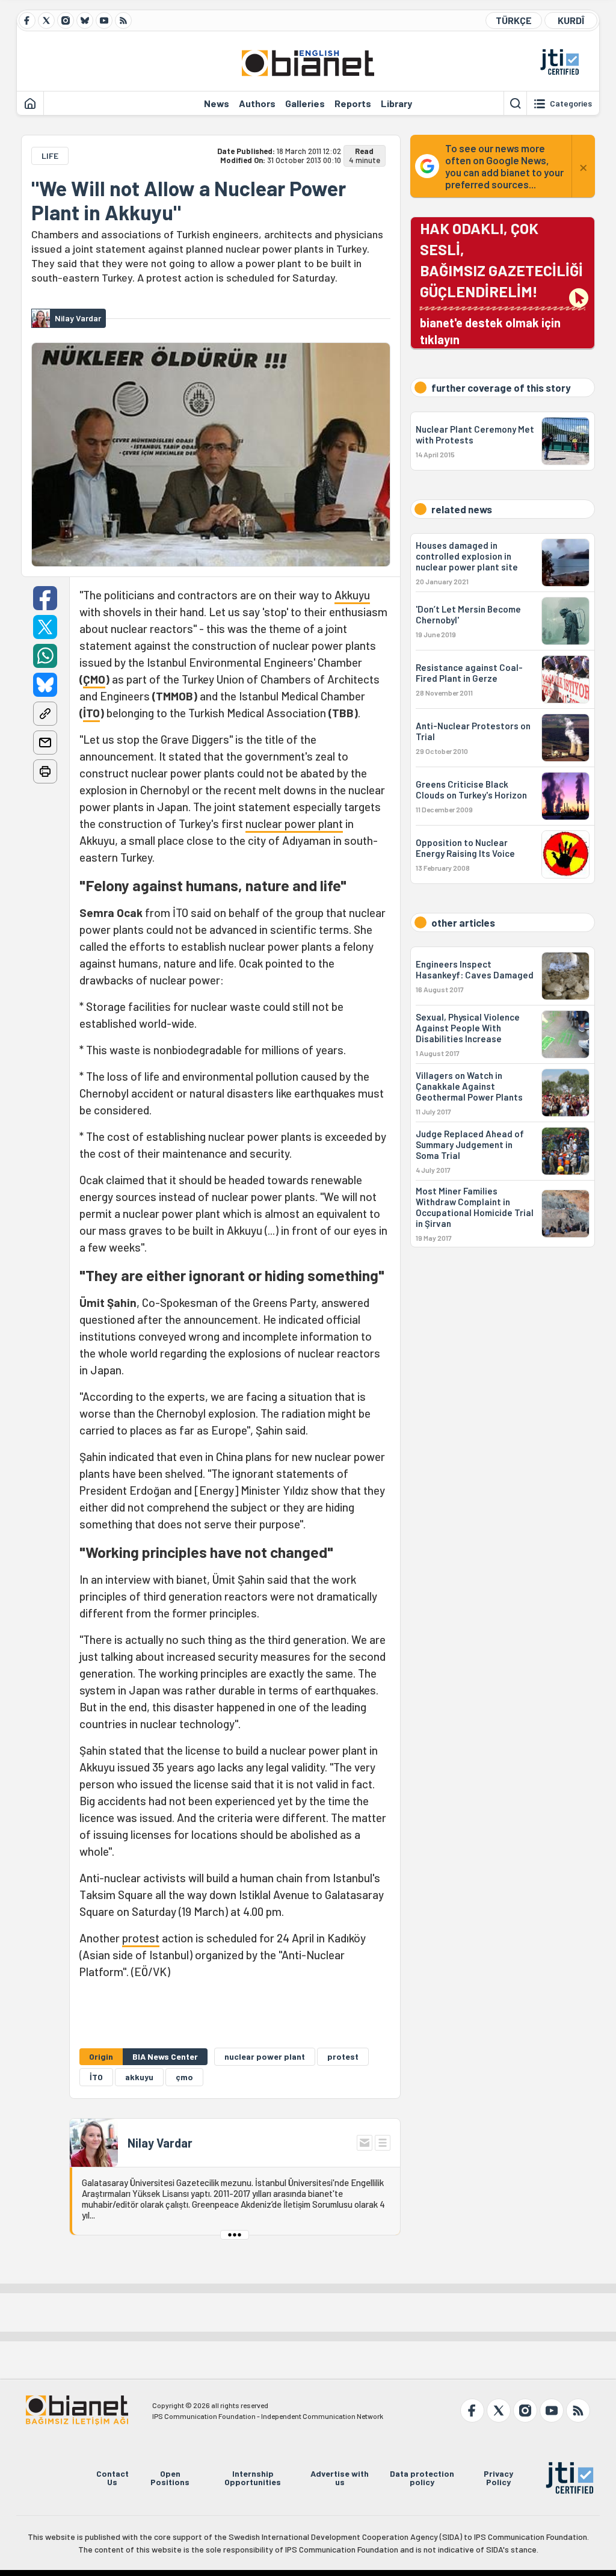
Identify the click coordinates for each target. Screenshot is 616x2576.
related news (462, 509)
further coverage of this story (501, 388)
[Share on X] (45, 627)
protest (141, 1938)
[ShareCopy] (45, 714)
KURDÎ (571, 20)
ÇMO (94, 679)
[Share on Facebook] (45, 598)
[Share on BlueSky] (45, 685)
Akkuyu (352, 595)
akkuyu (139, 2077)
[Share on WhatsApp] (45, 656)
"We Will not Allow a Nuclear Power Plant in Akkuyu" (189, 200)
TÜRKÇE (514, 20)
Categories (571, 103)
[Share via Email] (45, 743)
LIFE (50, 156)
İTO (91, 713)
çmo (184, 2077)
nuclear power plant (294, 823)
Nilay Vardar (160, 2143)
